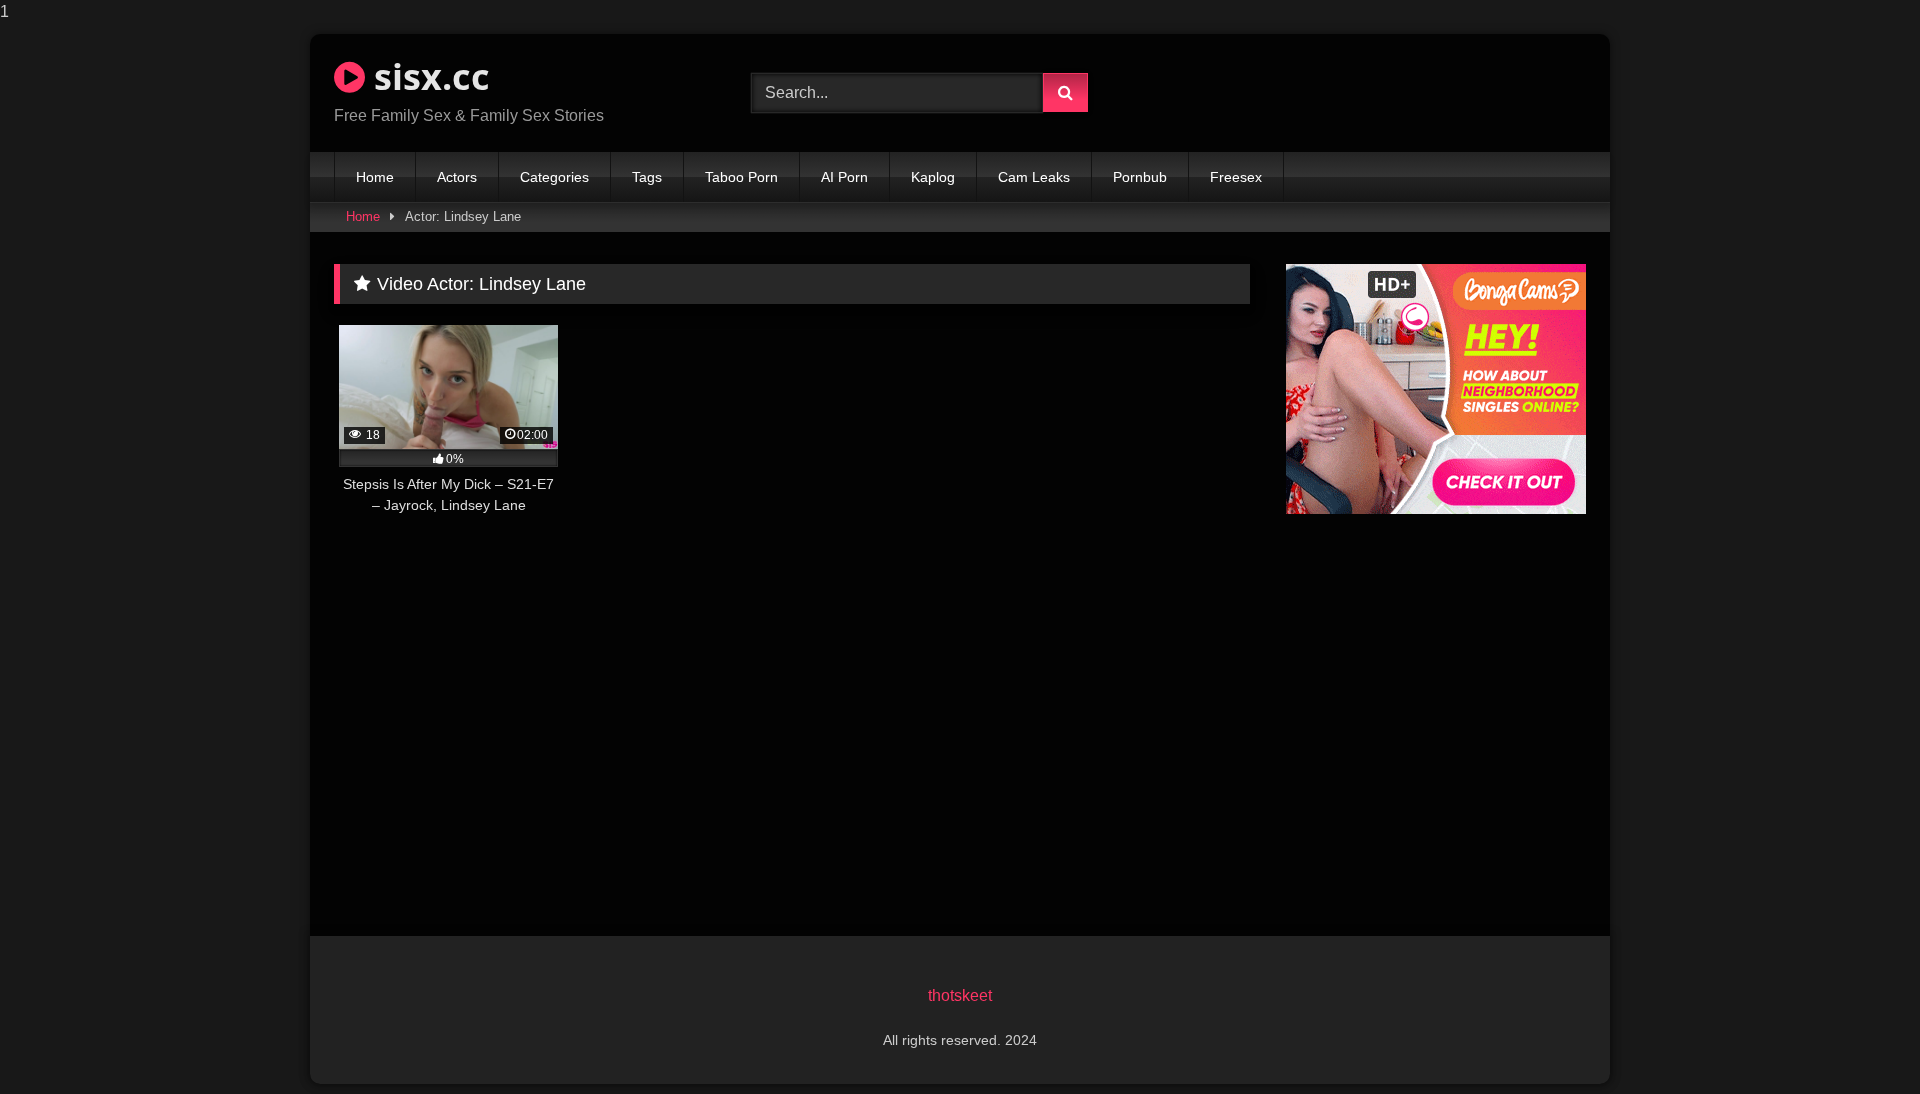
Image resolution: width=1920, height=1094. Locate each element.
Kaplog (933, 177)
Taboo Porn (741, 177)
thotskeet (960, 995)
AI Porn (844, 177)
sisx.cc (427, 76)
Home (375, 177)
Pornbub (1140, 177)
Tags (647, 177)
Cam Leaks (1034, 177)
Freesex (1236, 177)
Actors (457, 177)
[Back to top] (1858, 1038)
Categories (554, 177)
